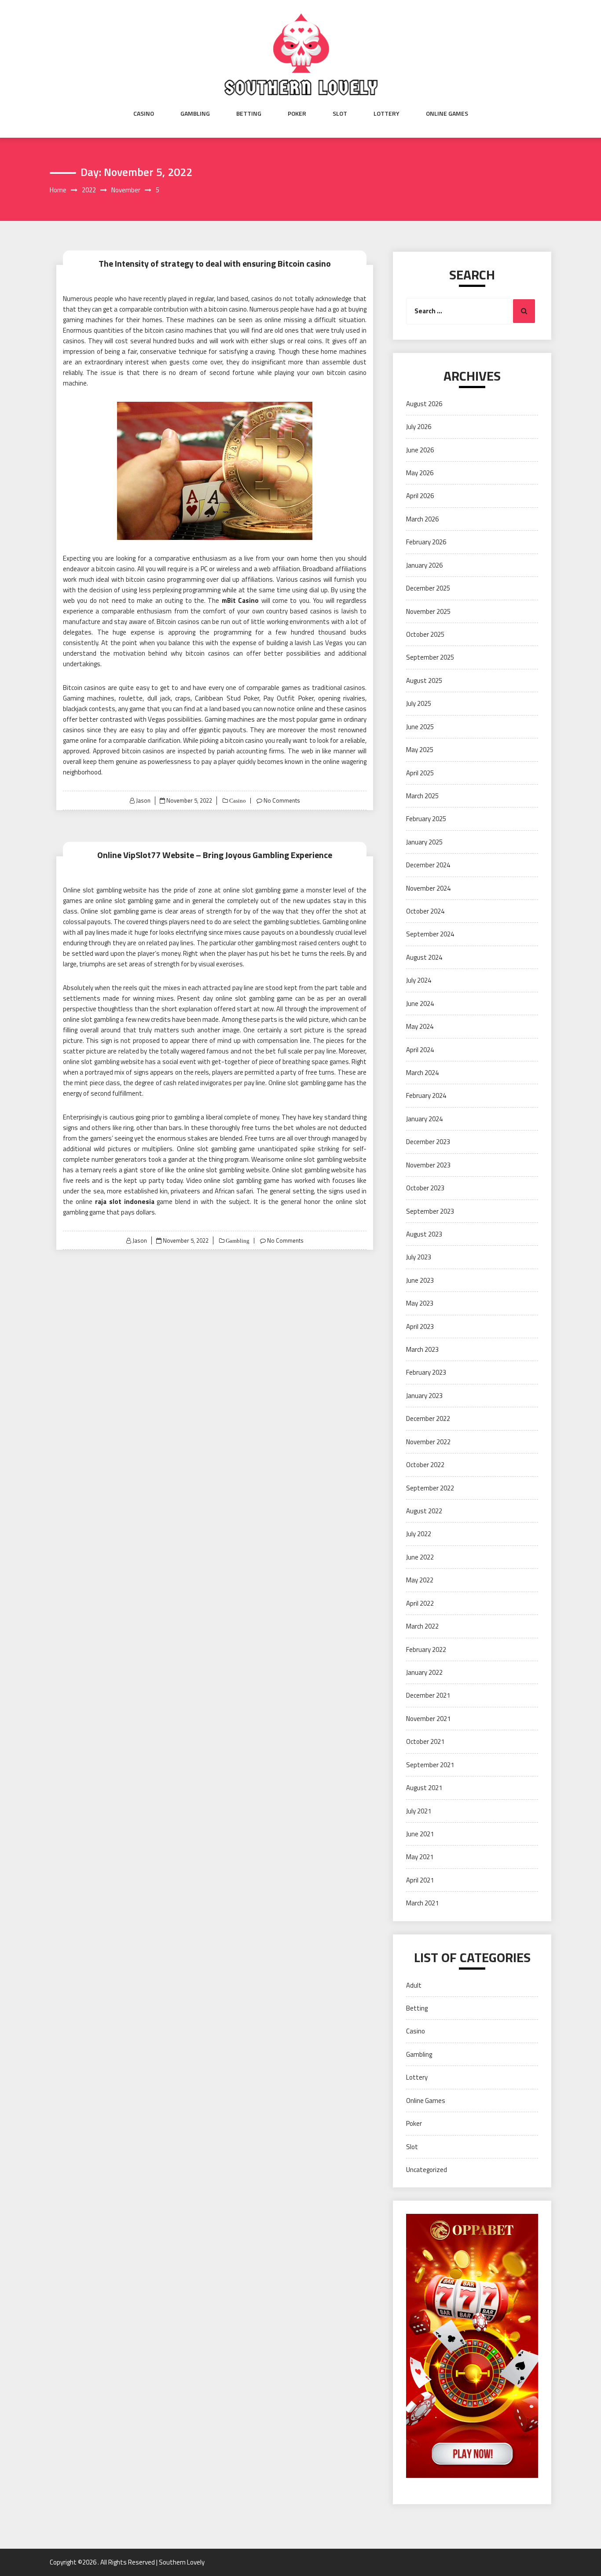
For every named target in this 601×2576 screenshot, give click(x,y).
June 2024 (420, 1004)
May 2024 (420, 1026)
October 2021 (425, 1741)
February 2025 (426, 819)
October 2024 (425, 911)
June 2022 (420, 1557)
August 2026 (424, 404)
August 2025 (424, 681)
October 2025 (425, 634)
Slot (340, 114)
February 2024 (426, 1095)
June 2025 (420, 727)
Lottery (387, 114)
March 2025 (422, 796)
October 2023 (425, 1188)
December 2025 (428, 588)
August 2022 (424, 1511)
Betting (249, 114)
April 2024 (420, 1050)
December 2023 (428, 1142)
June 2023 (420, 1280)
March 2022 (422, 1626)
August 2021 (424, 1788)
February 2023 (426, 1372)
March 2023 (422, 1349)
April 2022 (420, 1603)
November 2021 (428, 1719)
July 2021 (419, 1811)
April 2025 (420, 773)
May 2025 (420, 750)
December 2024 (428, 865)
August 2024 (424, 957)
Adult (414, 1985)
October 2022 (425, 1465)
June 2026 (420, 450)
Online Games (447, 114)
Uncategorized (427, 2170)
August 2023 (424, 1234)
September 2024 (430, 934)
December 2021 (428, 1695)
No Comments (282, 800)
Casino (144, 114)
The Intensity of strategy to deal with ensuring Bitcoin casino (215, 263)
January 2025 (424, 842)
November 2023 (428, 1165)
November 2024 (428, 888)
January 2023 (424, 1396)
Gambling (195, 114)
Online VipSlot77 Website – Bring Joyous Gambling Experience (215, 855)
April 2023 (420, 1327)
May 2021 (420, 1857)
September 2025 (430, 657)
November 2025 (428, 611)
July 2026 (419, 427)
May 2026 (420, 473)
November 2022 (428, 1442)
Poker (297, 114)
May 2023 (420, 1303)
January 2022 (424, 1672)
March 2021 (422, 1903)
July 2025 (419, 703)
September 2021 (430, 1765)
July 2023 (419, 1257)
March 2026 (422, 519)
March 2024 (422, 1073)
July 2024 (419, 980)
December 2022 (428, 1418)
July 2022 (419, 1534)
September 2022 (430, 1488)
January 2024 (424, 1119)
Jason (143, 800)
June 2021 (420, 1834)
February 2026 (426, 542)
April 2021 (420, 1880)
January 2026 (424, 565)
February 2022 (426, 1649)
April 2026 (420, 496)
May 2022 (420, 1580)
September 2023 (430, 1211)
